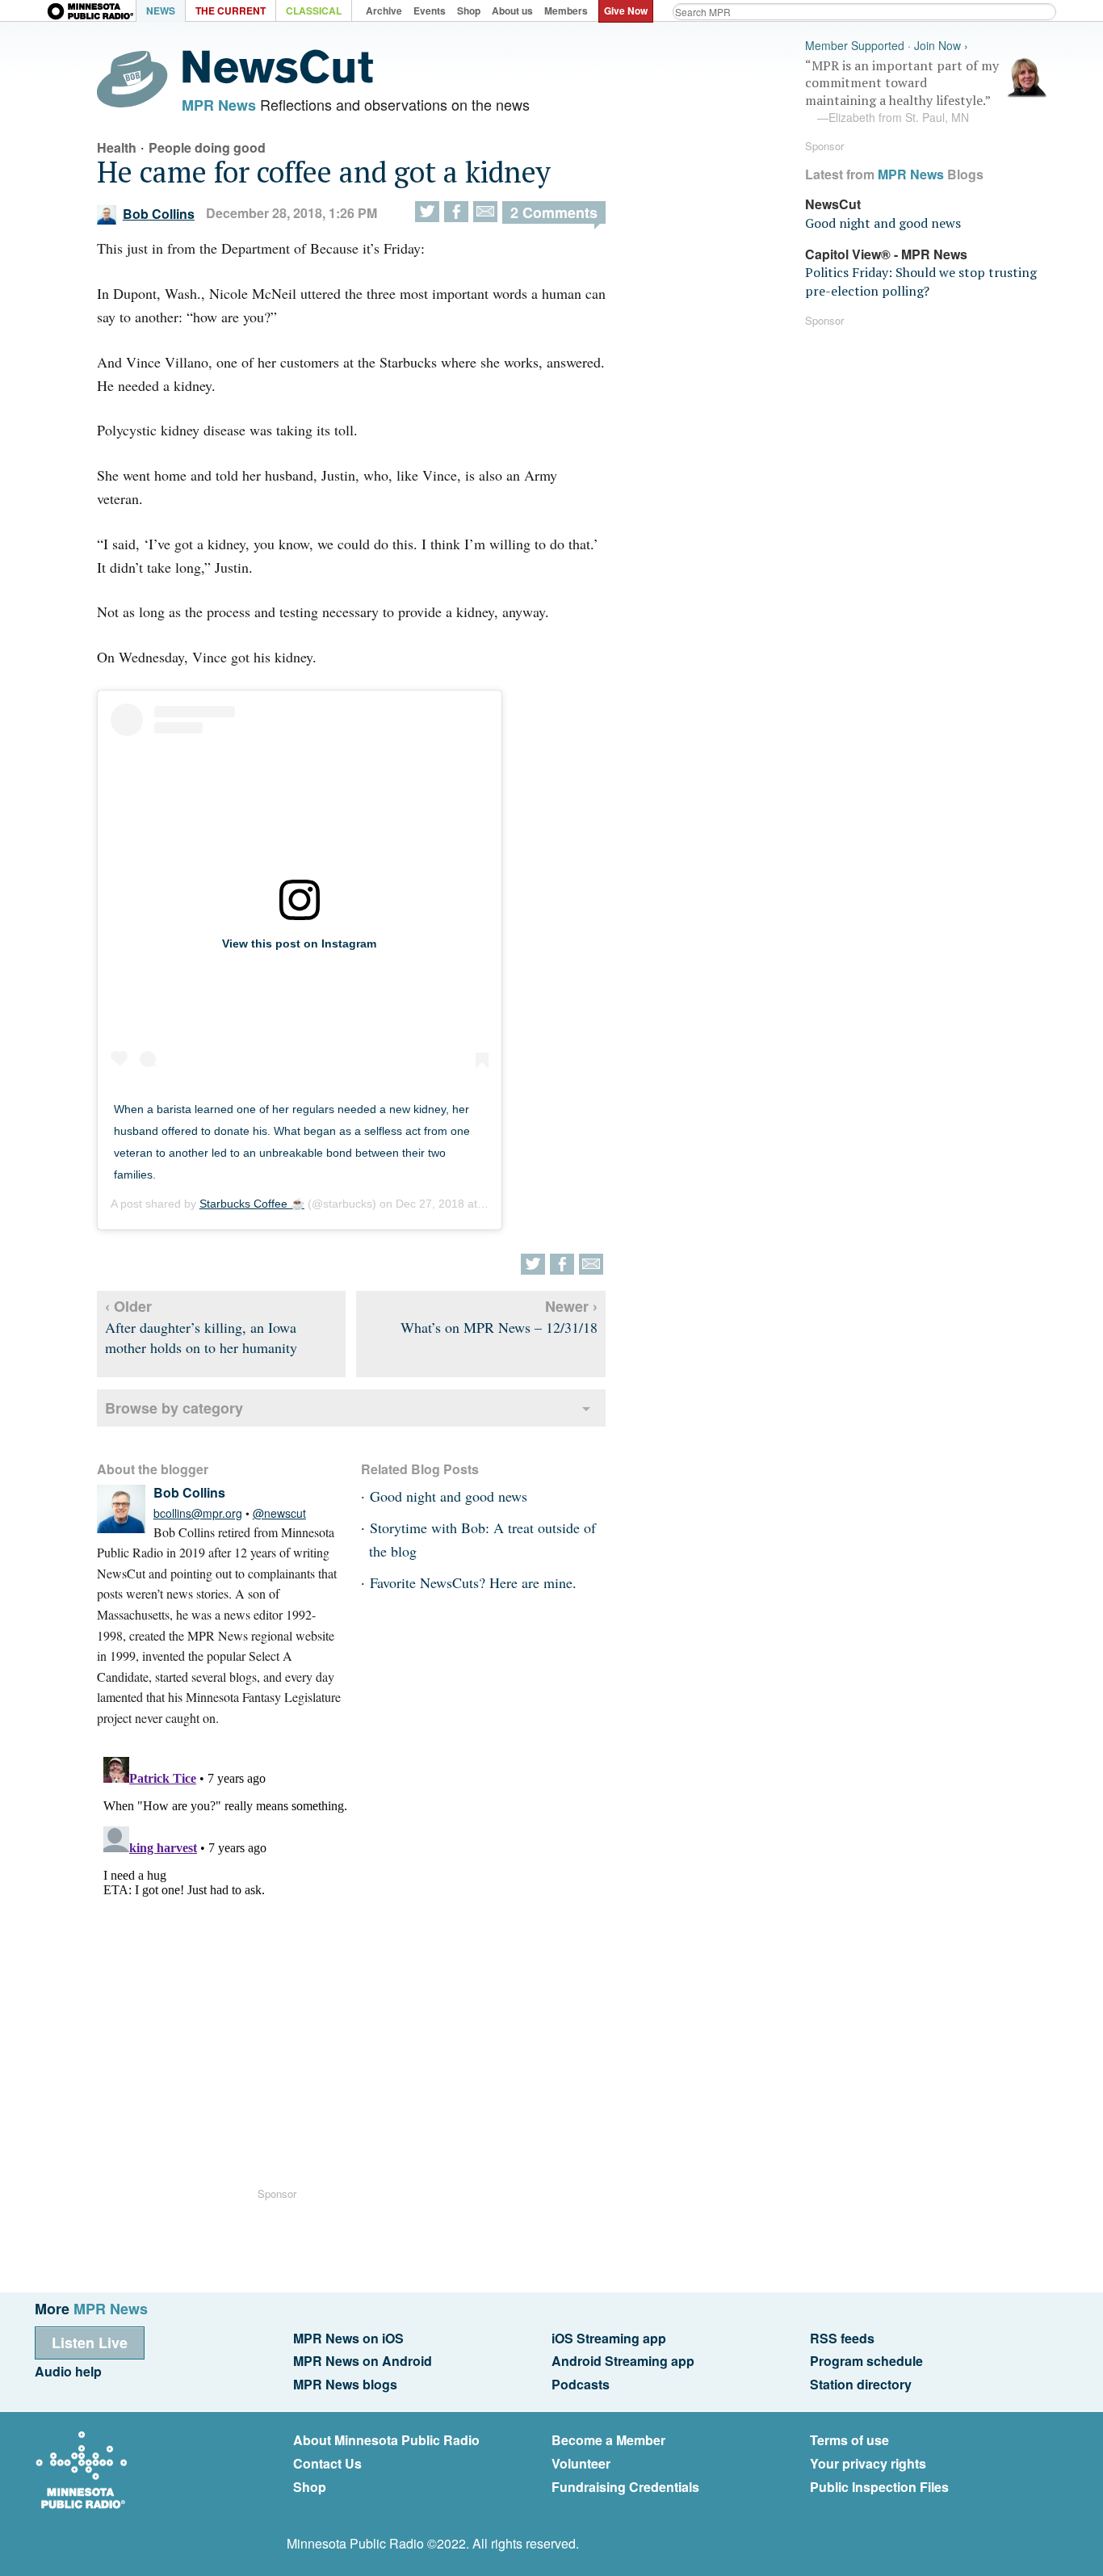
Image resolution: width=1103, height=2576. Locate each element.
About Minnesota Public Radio (386, 2440)
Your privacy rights (868, 2463)
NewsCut (833, 204)
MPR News (219, 105)
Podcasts (581, 2384)
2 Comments (554, 212)
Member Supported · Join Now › (887, 46)
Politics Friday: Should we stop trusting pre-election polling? (921, 281)
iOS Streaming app (609, 2338)
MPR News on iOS (348, 2338)
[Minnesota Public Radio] (91, 13)
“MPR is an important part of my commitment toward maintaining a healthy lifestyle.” (902, 91)
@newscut (279, 1513)
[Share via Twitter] (427, 212)
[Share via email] (485, 212)
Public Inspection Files (879, 2487)
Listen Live (90, 2343)
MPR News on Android (363, 2361)
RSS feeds (842, 2338)
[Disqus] (351, 1952)
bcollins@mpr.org (198, 1513)
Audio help (68, 2371)
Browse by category (174, 1408)
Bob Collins (159, 214)
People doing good (207, 147)
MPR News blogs (345, 2384)
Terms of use (849, 2440)
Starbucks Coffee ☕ (252, 1204)
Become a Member (608, 2440)
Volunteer (581, 2463)
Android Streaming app (623, 2361)
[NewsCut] (278, 79)
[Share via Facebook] (456, 212)
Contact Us (327, 2463)
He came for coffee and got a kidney (324, 172)
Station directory (861, 2384)
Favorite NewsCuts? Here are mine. (473, 1582)
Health (117, 147)
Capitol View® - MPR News (886, 254)
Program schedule (866, 2361)
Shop (310, 2487)
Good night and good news (449, 1496)
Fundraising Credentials (625, 2487)
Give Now (626, 11)
